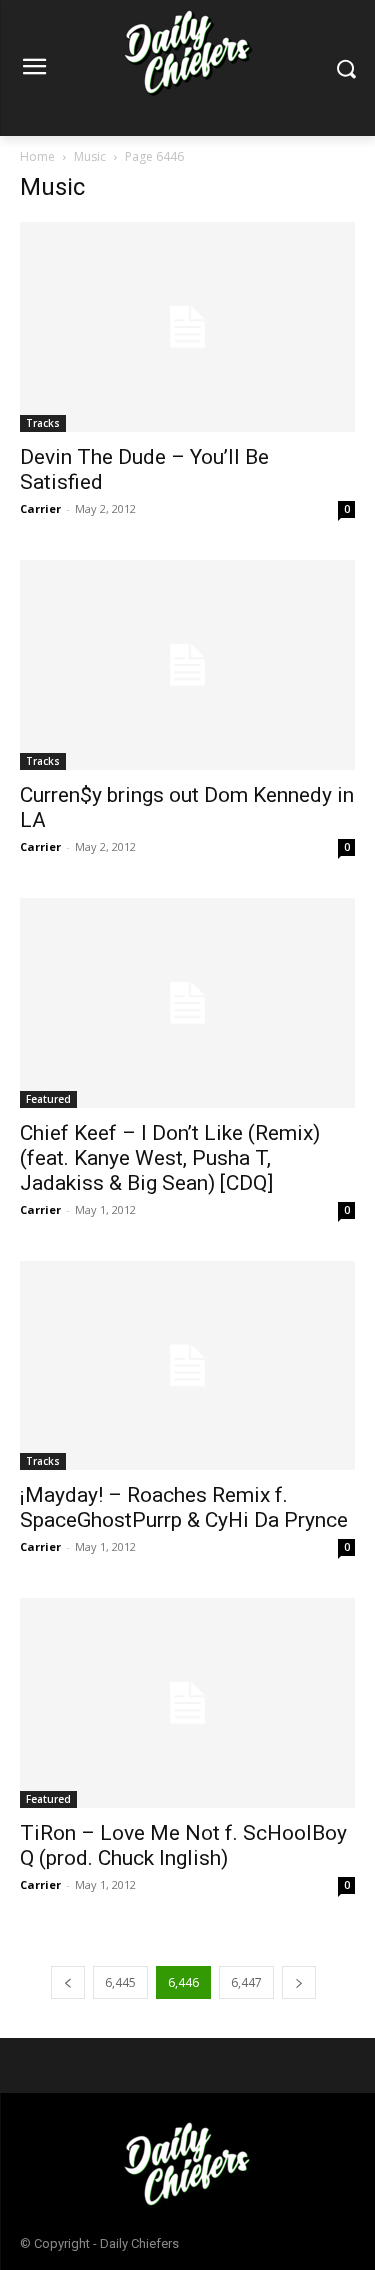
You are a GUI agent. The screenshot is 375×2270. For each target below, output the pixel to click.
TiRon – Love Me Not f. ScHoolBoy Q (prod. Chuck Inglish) (183, 1845)
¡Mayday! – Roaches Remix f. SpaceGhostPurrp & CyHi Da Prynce (184, 1507)
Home (37, 156)
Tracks (43, 423)
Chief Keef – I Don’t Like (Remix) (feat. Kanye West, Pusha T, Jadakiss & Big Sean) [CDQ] (170, 1158)
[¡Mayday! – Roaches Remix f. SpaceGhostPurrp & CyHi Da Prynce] (187, 1366)
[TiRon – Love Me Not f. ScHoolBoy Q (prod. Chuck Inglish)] (187, 1703)
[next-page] (299, 1982)
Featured (48, 1099)
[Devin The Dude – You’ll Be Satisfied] (187, 327)
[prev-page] (68, 1982)
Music (90, 156)
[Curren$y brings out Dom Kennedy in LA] (187, 665)
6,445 (120, 1982)
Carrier (40, 508)
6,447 (246, 1982)
